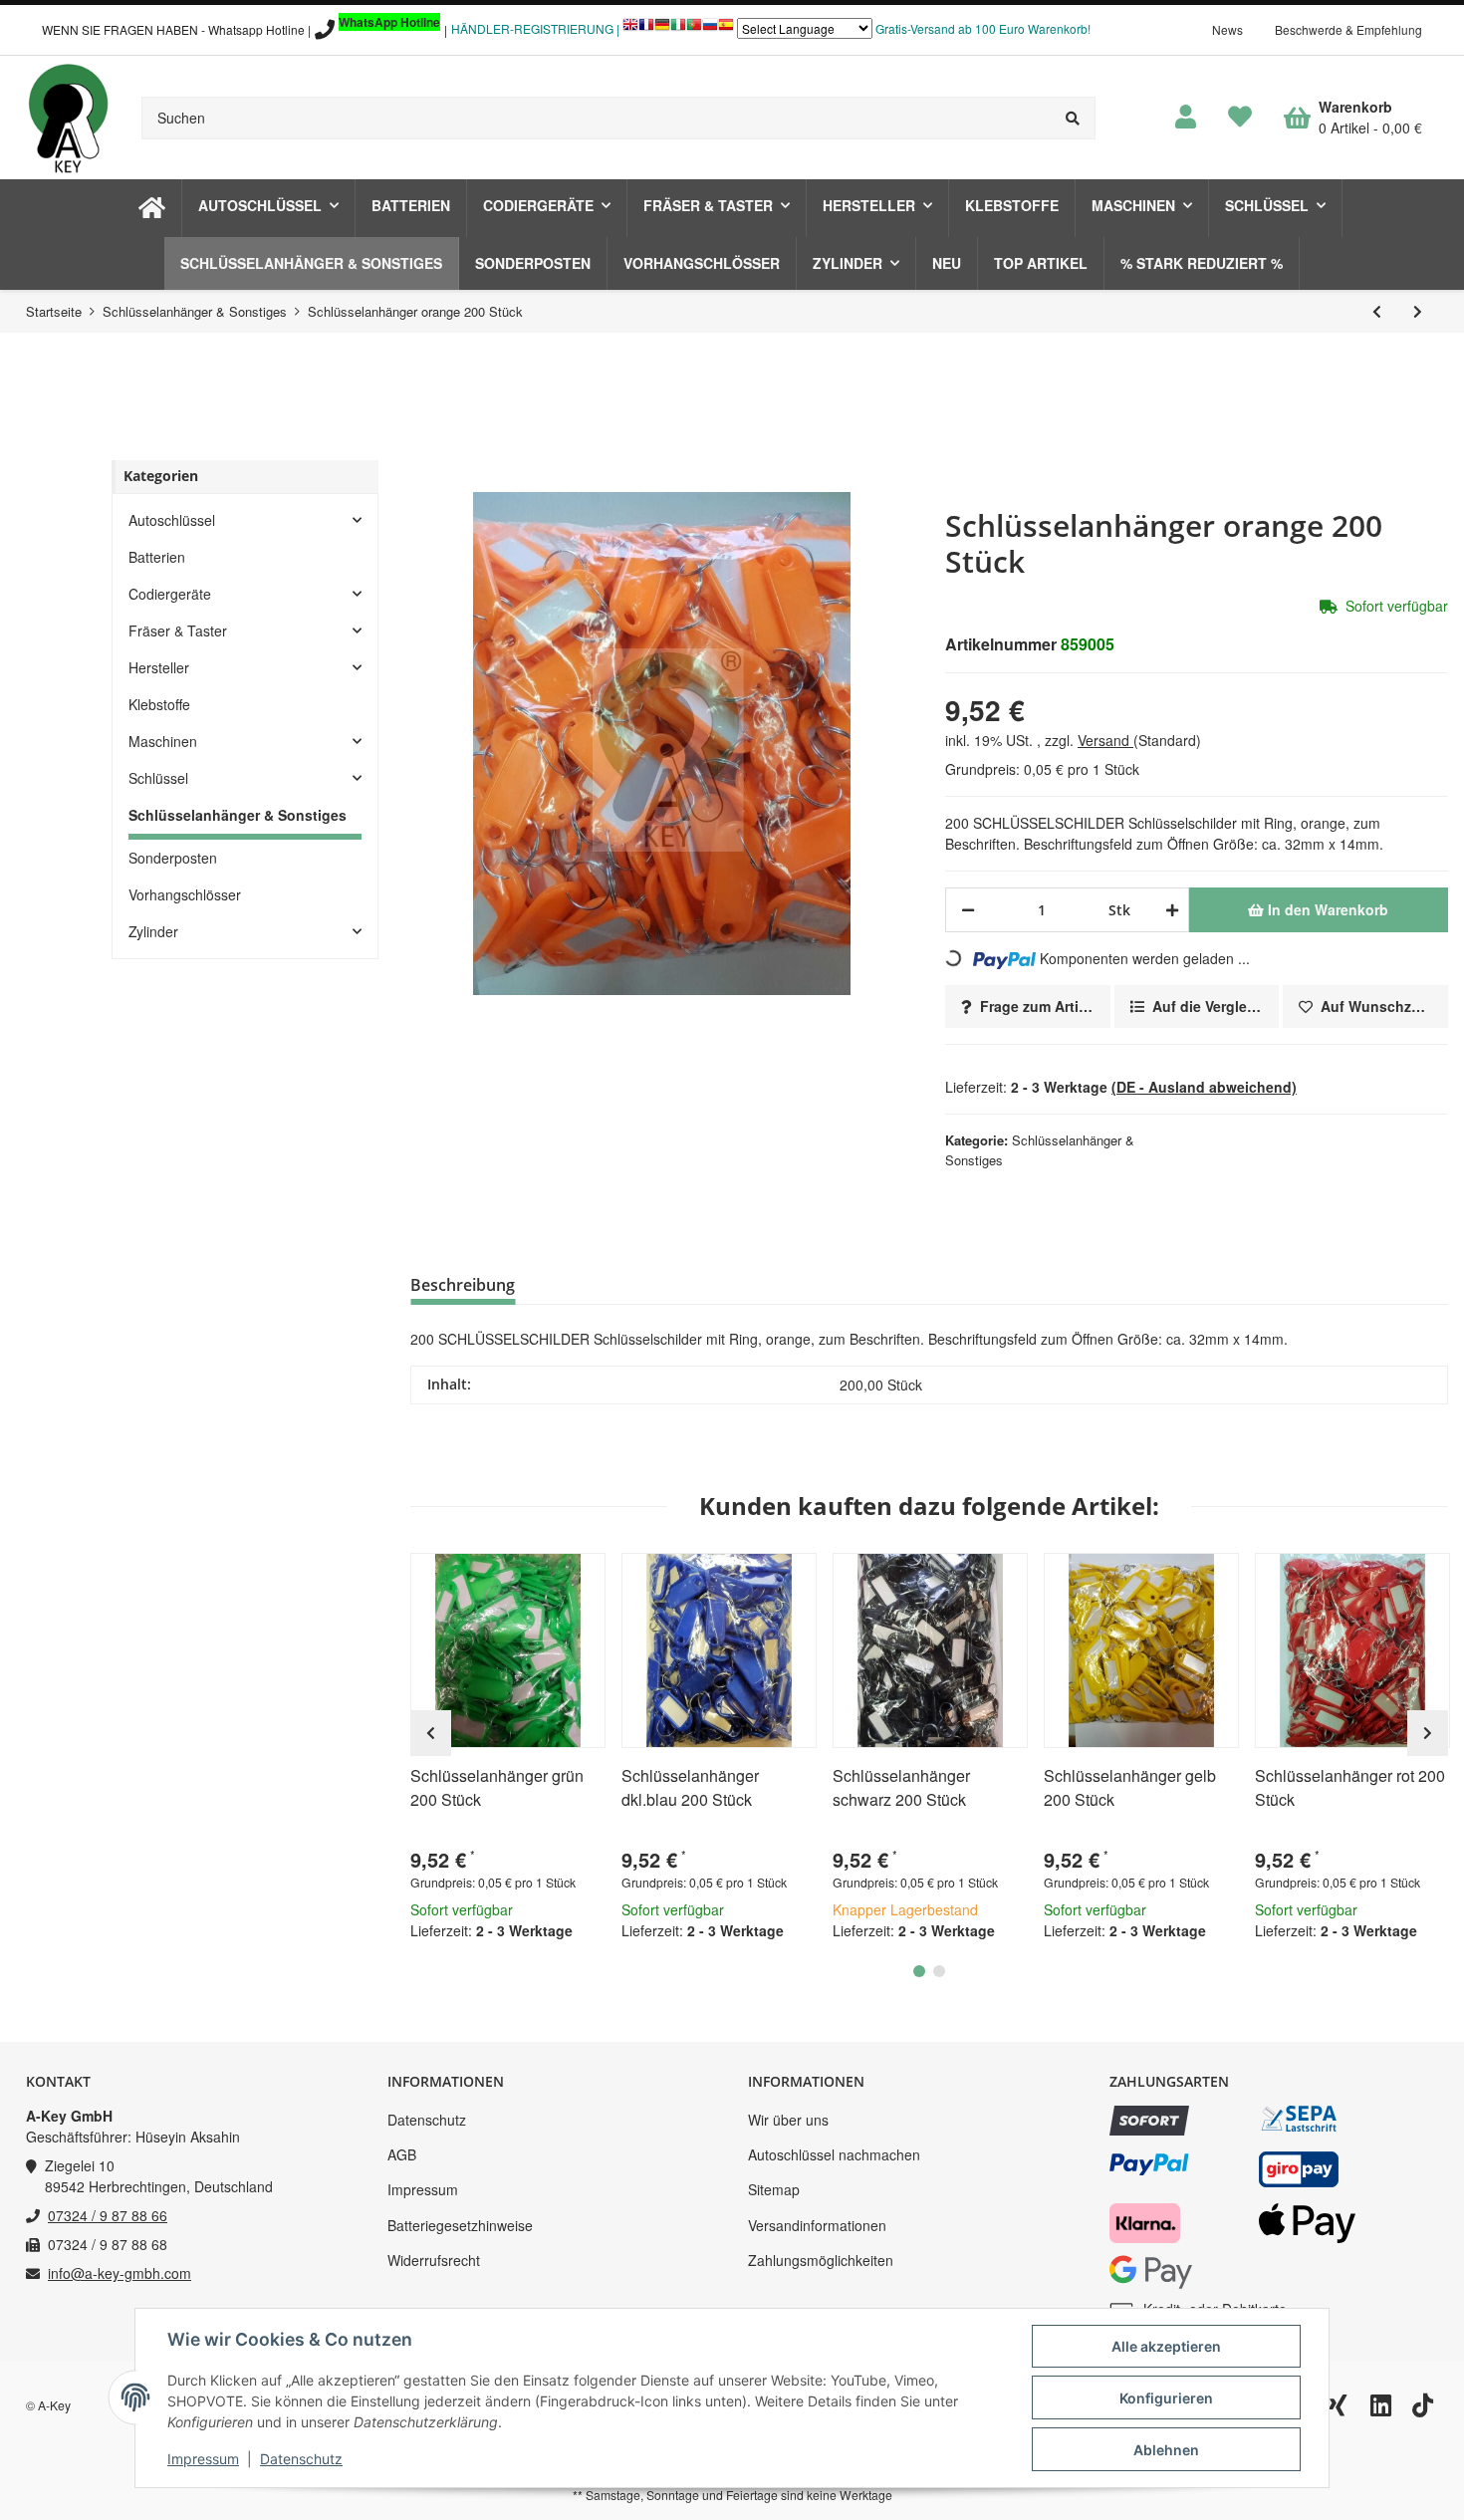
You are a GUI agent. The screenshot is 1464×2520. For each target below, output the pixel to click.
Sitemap (774, 2189)
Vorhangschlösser (185, 894)
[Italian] (678, 29)
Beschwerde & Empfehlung (1348, 29)
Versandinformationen (817, 2225)
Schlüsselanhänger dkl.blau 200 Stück (690, 1787)
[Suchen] (1073, 118)
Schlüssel (158, 778)
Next (1428, 1733)
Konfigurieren (1166, 2398)
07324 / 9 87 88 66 (108, 2215)
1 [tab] (919, 1971)
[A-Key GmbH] (68, 118)
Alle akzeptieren (1166, 2346)
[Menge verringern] (968, 910)
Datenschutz (427, 2120)
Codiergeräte (170, 594)
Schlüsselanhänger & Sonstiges (238, 815)
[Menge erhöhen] (1169, 910)
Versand (1105, 740)
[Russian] (710, 29)
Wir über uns (788, 2120)
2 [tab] (939, 1971)
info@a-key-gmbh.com (120, 2273)
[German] (662, 29)
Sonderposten (173, 858)
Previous (431, 1733)
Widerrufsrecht (434, 2260)
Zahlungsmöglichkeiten (821, 2260)
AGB (402, 2154)
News (1227, 29)
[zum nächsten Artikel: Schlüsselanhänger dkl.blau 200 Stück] (1418, 311)
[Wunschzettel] (1240, 118)
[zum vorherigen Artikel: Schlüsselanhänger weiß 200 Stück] (1377, 311)
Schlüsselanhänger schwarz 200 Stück (901, 1787)
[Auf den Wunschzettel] (582, 1577)
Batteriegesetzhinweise (460, 2225)
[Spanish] (726, 29)
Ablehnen (1166, 2450)
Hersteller (159, 667)
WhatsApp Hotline (389, 22)
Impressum (423, 2189)
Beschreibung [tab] (463, 1285)
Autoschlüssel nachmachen (834, 2154)
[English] (630, 29)
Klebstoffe (159, 704)
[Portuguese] (694, 29)
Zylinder (153, 931)
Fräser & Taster (178, 630)
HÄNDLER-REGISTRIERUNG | (535, 28)
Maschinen (163, 741)
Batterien (157, 557)
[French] (646, 29)
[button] (1186, 118)
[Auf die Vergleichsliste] (534, 1577)
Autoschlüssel (172, 520)
